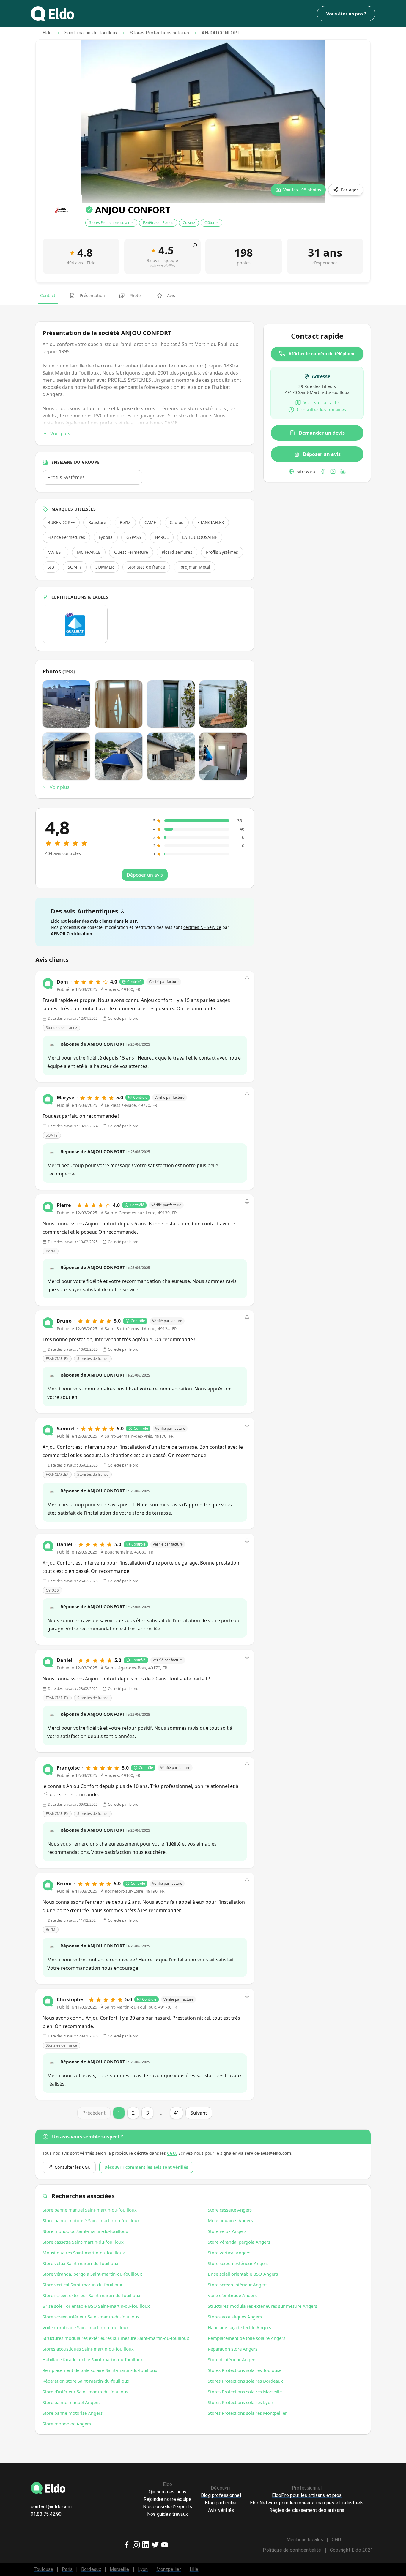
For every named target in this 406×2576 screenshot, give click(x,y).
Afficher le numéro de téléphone (322, 354)
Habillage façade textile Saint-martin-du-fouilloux (93, 2359)
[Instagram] (333, 471)
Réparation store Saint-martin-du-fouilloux (86, 2381)
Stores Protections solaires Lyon (240, 2402)
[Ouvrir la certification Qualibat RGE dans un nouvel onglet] (75, 624)
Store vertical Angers (229, 2253)
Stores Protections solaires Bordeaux (245, 2381)
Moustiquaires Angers (230, 2220)
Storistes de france (61, 1028)
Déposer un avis (322, 454)
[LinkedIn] (343, 471)
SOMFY (52, 1135)
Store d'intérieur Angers (232, 2359)
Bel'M (51, 1251)
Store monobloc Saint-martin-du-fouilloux (85, 2231)
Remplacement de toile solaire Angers (247, 2338)
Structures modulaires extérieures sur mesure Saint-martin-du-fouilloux (116, 2338)
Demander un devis (322, 433)
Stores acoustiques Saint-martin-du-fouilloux (88, 2349)
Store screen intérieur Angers (238, 2285)
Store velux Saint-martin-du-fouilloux (80, 2263)
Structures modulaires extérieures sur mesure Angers (262, 2306)
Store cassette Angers (230, 2210)
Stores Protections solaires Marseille (245, 2392)
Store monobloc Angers (67, 2424)
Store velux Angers (227, 2231)
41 (177, 2113)
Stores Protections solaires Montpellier (247, 2413)
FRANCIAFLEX (57, 1359)
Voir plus (60, 433)
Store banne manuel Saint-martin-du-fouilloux (90, 2210)
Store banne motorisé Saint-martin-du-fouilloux (91, 2220)
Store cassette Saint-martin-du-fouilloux (83, 2242)
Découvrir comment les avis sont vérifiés (146, 2167)
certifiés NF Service (202, 927)
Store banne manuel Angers (71, 2402)
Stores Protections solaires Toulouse (245, 2370)
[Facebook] (323, 471)
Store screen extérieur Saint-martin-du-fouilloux (91, 2295)
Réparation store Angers (233, 2349)
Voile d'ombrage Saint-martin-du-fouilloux (86, 2327)
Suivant (199, 2113)
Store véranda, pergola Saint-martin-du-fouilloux (92, 2274)
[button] (247, 978)
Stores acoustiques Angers (235, 2317)
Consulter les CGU (73, 2167)
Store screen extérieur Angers (238, 2263)
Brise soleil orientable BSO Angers (243, 2274)
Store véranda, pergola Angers (239, 2242)
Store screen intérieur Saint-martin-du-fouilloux (91, 2317)
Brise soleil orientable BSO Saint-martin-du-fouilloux (96, 2306)
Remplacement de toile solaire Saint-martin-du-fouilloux (100, 2370)
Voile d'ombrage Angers (232, 2295)
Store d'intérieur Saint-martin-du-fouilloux (85, 2392)
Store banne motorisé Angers (73, 2413)
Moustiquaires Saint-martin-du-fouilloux (84, 2253)
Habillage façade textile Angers (239, 2327)
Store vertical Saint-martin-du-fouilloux (82, 2285)
